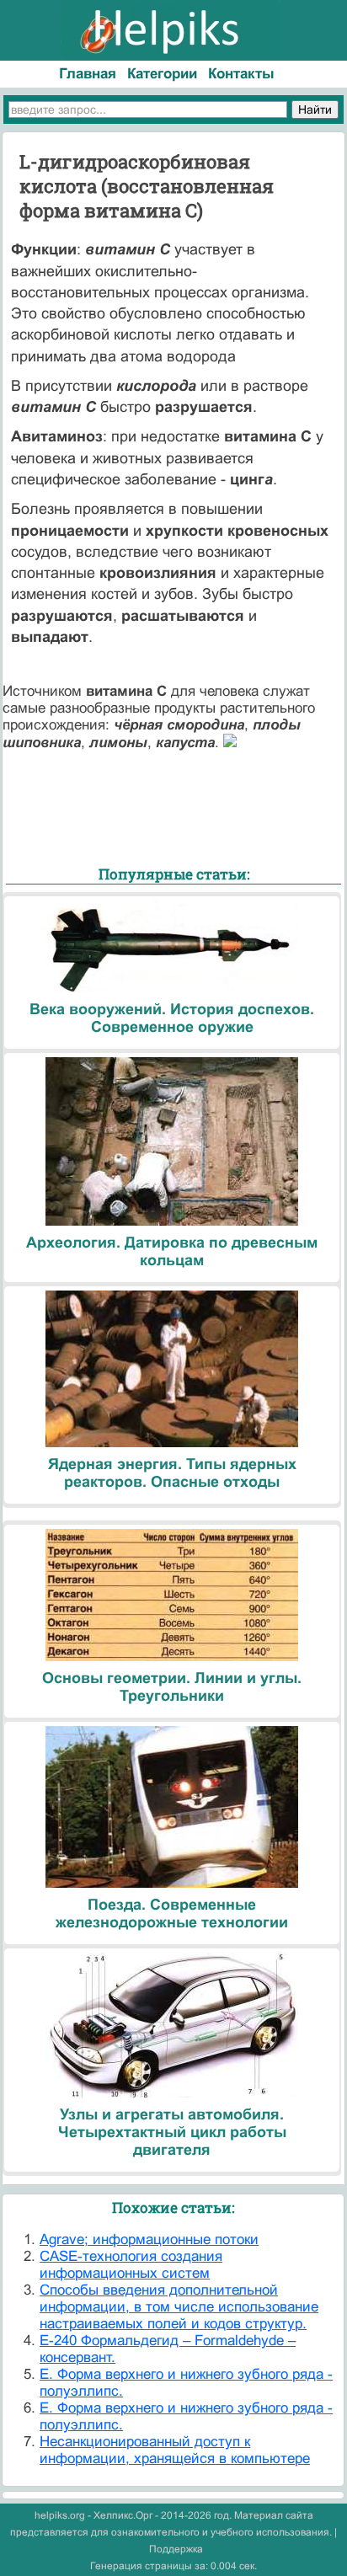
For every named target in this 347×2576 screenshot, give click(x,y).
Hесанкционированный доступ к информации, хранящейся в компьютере (175, 2450)
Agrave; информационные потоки (149, 2239)
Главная (88, 74)
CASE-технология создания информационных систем (131, 2265)
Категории (162, 74)
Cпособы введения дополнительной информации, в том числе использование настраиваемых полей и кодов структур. (179, 2307)
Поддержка (176, 2549)
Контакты (241, 74)
